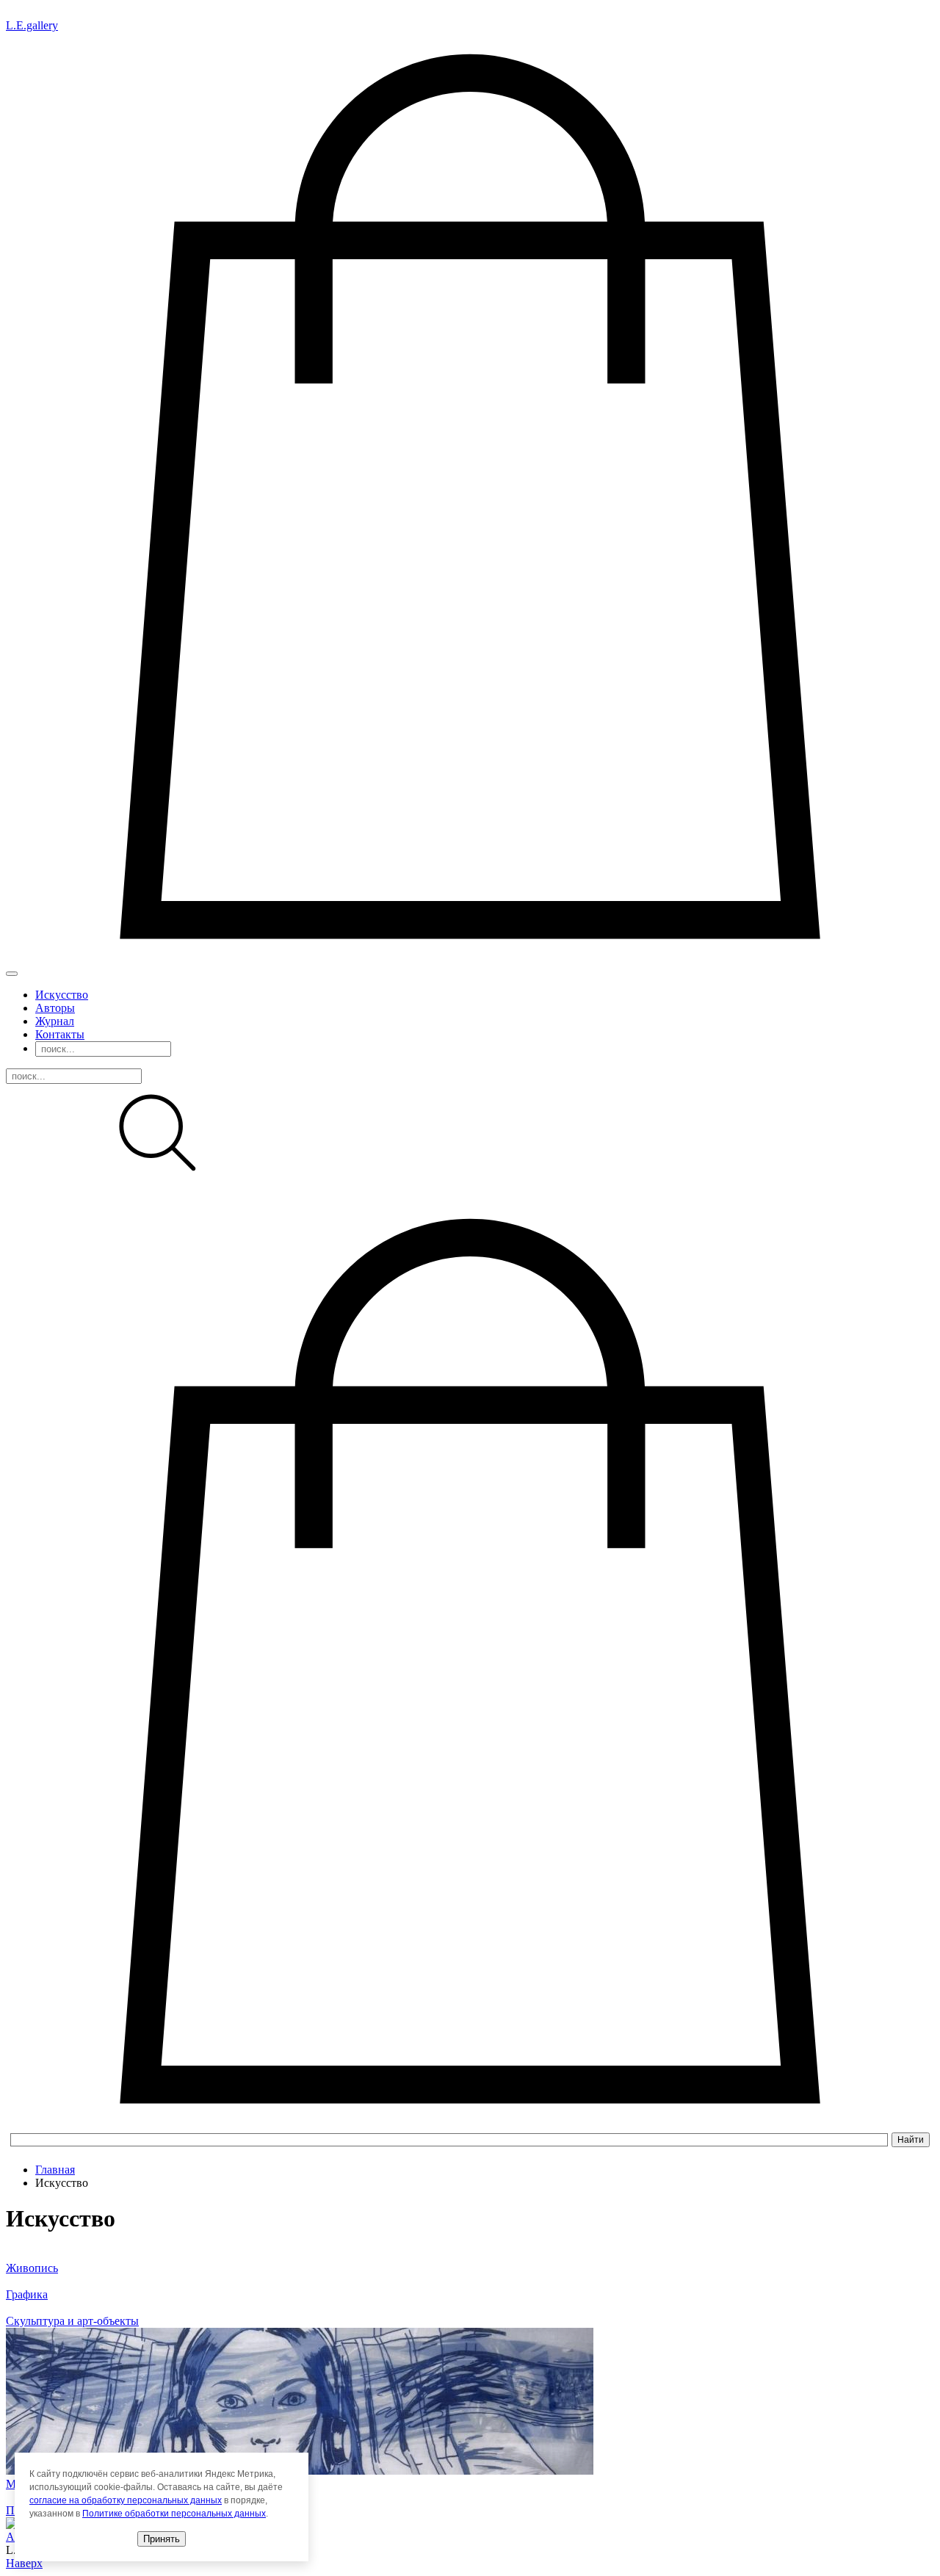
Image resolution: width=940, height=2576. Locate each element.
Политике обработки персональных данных (174, 2514)
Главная (55, 2170)
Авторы (55, 1008)
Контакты (60, 1034)
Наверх (24, 2563)
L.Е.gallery (32, 25)
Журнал (55, 1021)
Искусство (62, 995)
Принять (162, 2539)
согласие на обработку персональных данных (126, 2500)
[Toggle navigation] (12, 974)
